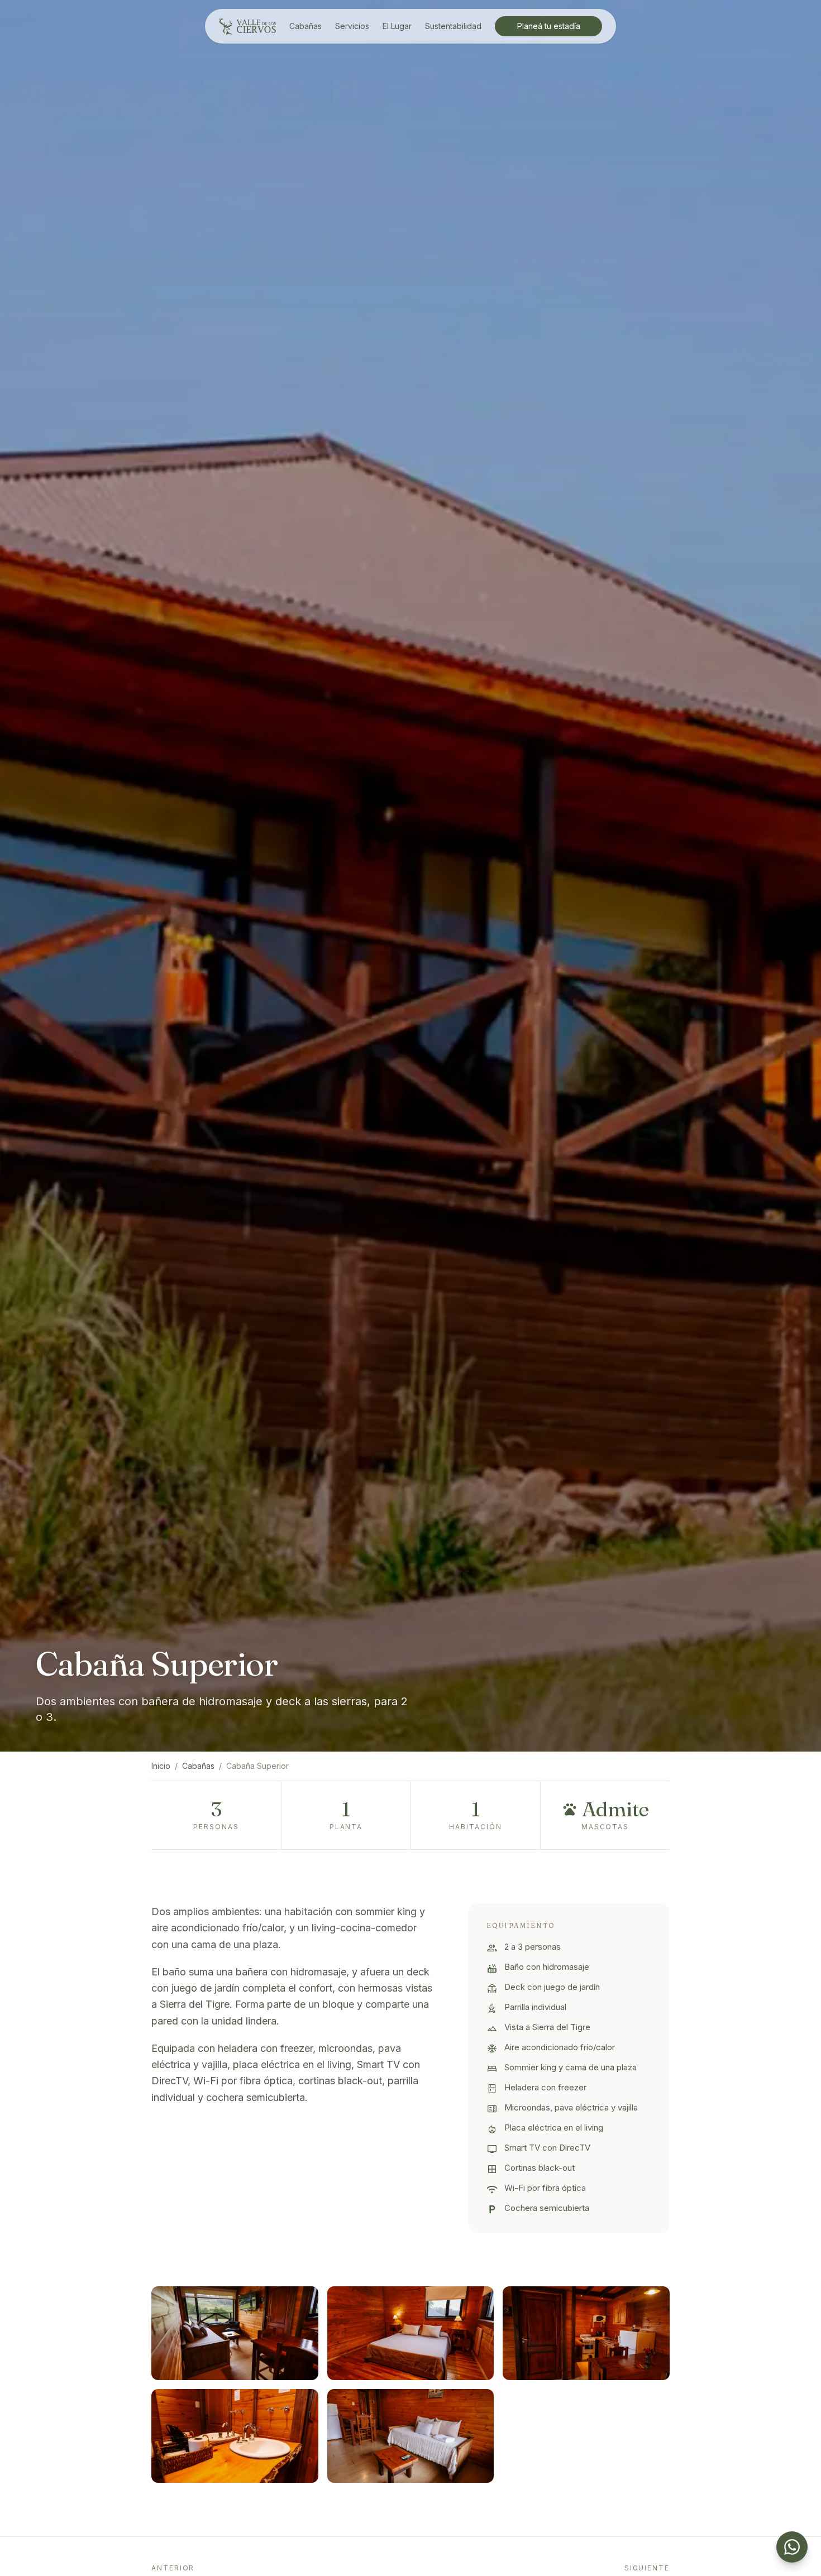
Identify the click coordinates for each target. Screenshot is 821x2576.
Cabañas (306, 26)
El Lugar (397, 26)
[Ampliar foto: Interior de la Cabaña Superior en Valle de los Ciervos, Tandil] (235, 2333)
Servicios (352, 26)
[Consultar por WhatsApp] (792, 2547)
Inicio (161, 1766)
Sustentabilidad (453, 26)
